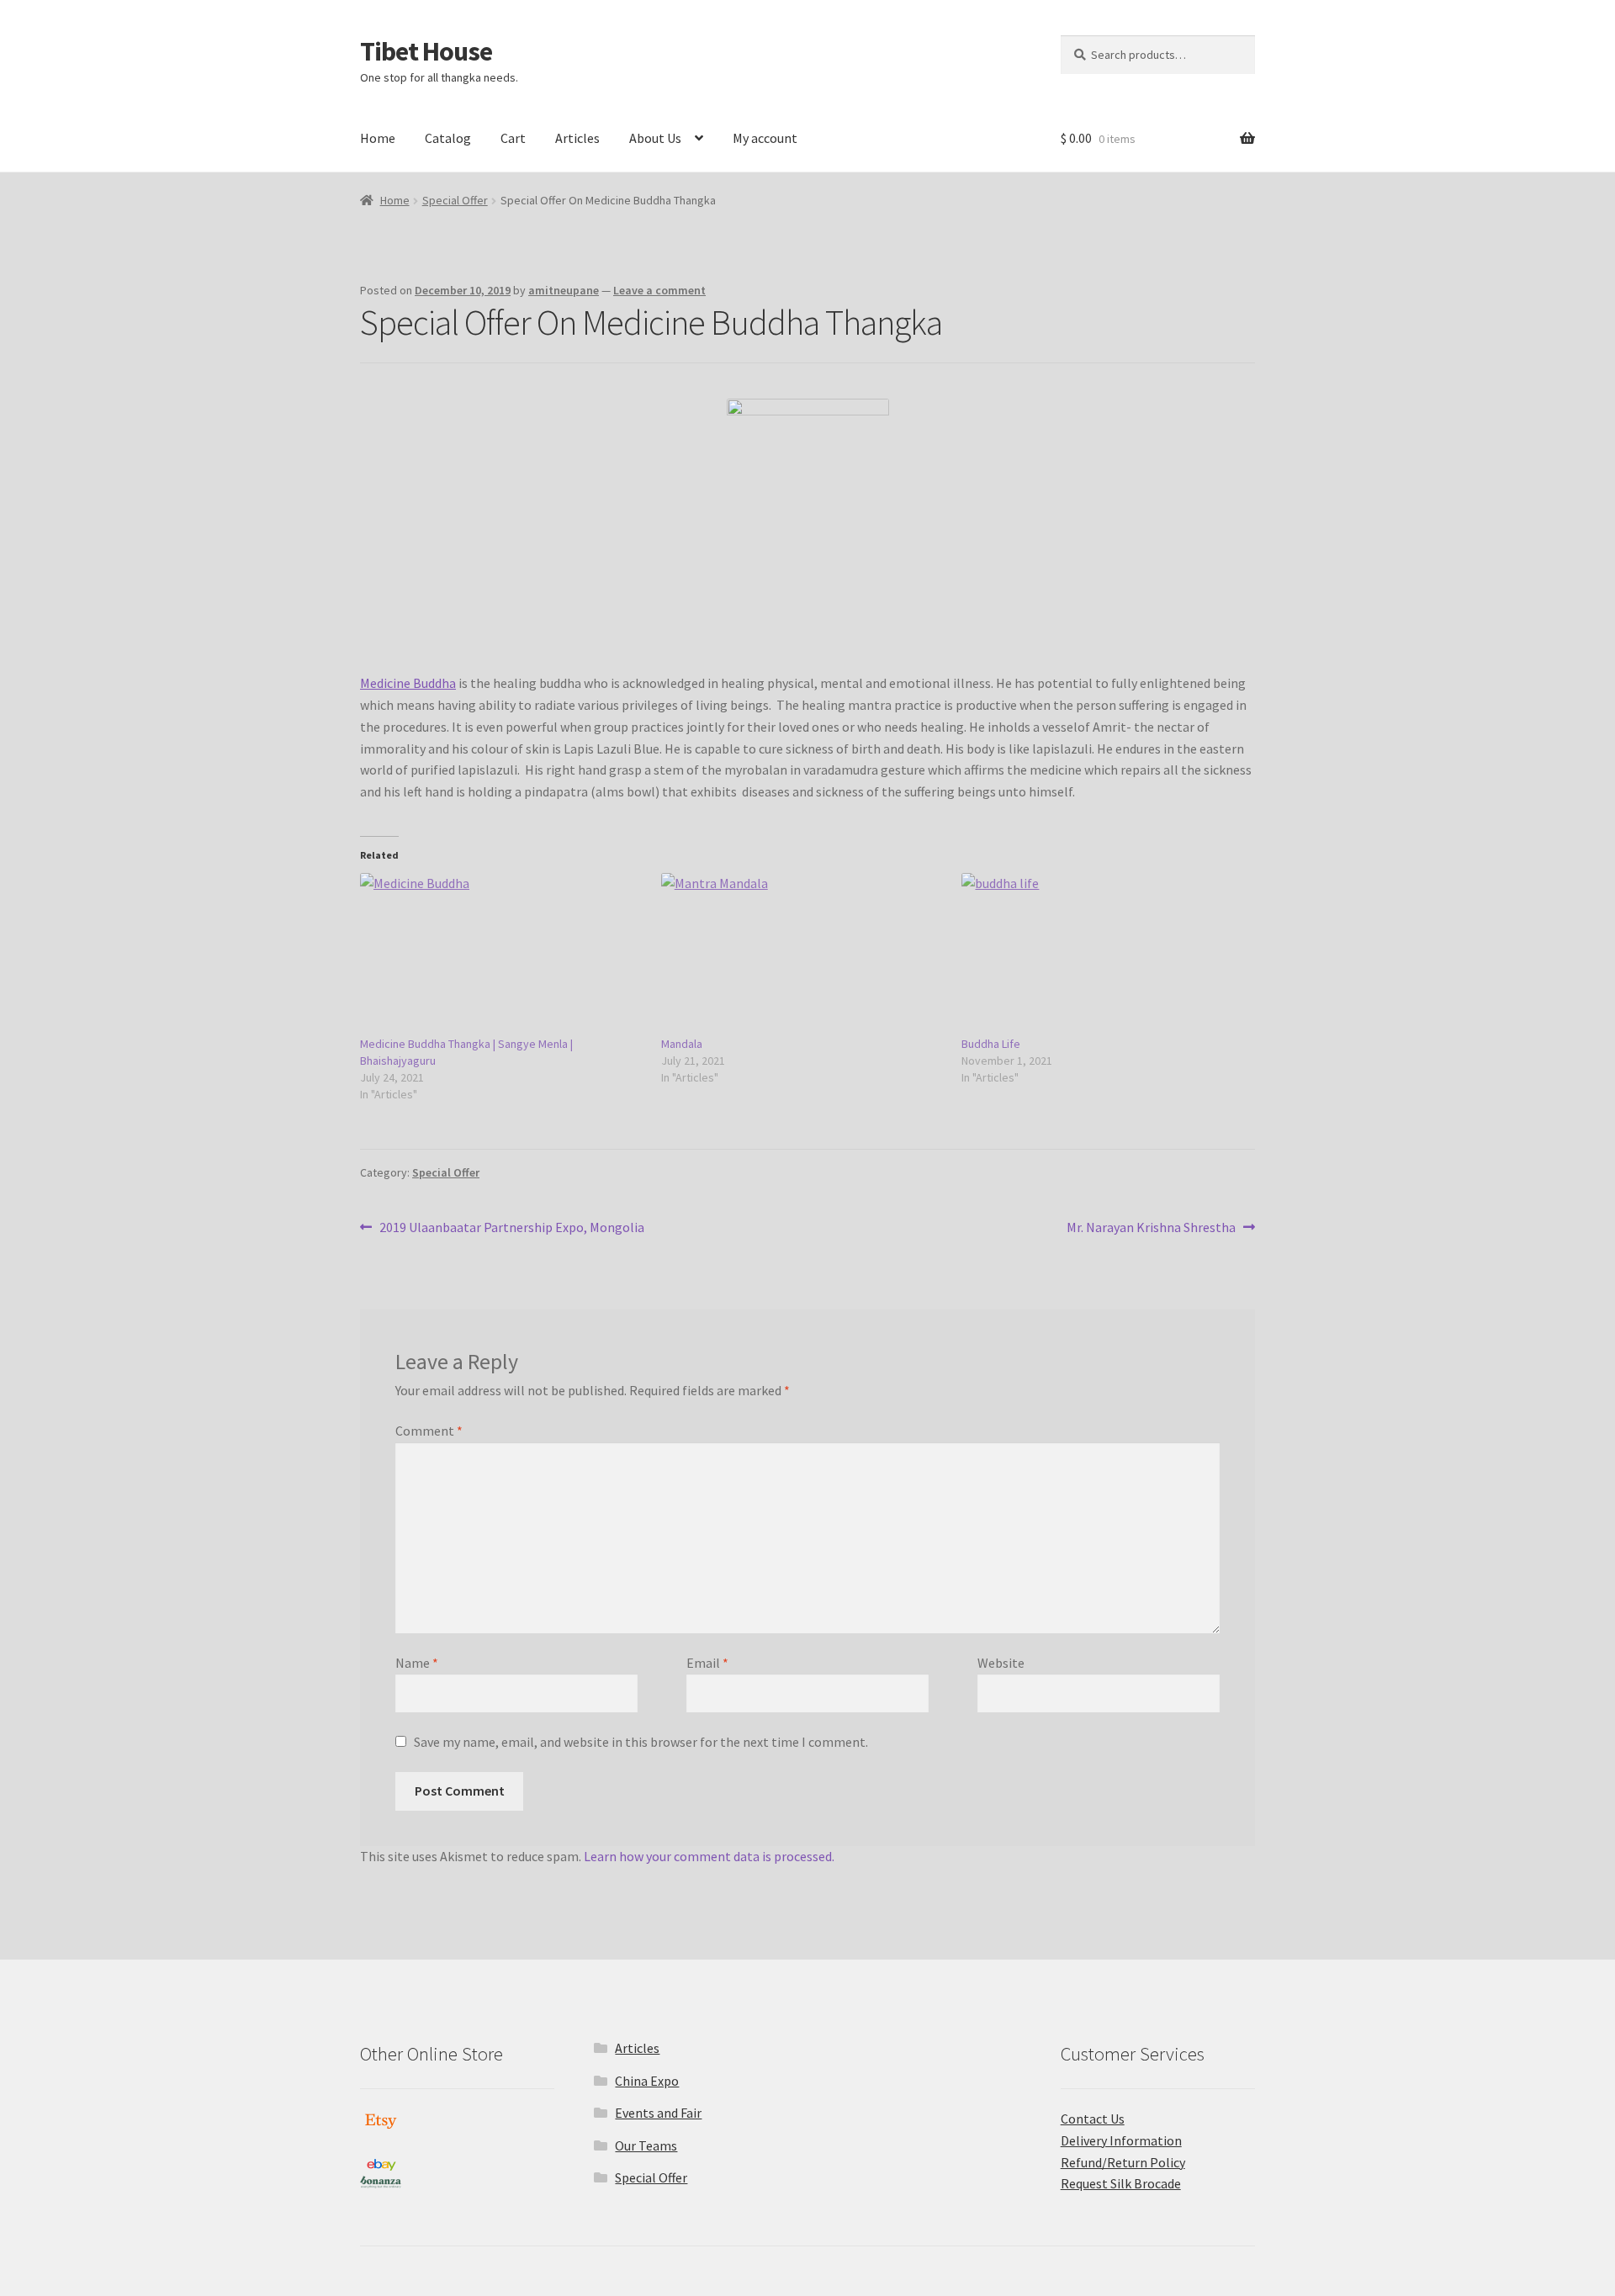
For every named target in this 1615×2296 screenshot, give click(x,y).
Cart (513, 138)
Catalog (448, 138)
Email (707, 1663)
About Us (655, 138)
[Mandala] (803, 954)
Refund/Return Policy (1123, 2162)
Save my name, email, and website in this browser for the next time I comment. (641, 1742)
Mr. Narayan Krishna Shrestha (1151, 1228)
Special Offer (455, 200)
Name (417, 1663)
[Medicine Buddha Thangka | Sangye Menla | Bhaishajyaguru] (502, 954)
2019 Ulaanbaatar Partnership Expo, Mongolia (511, 1228)
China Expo (647, 2081)
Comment (429, 1431)
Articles (577, 138)
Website (1001, 1663)
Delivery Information (1121, 2140)
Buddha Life (991, 1044)
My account (765, 138)
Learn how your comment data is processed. (709, 1856)
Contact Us (1093, 2119)
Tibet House (426, 51)
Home (378, 138)
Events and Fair (658, 2113)
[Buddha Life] (1104, 954)
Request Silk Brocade (1121, 2183)
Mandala (682, 1044)
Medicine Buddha (408, 683)
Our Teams (646, 2145)
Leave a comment (659, 290)
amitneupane (564, 290)
